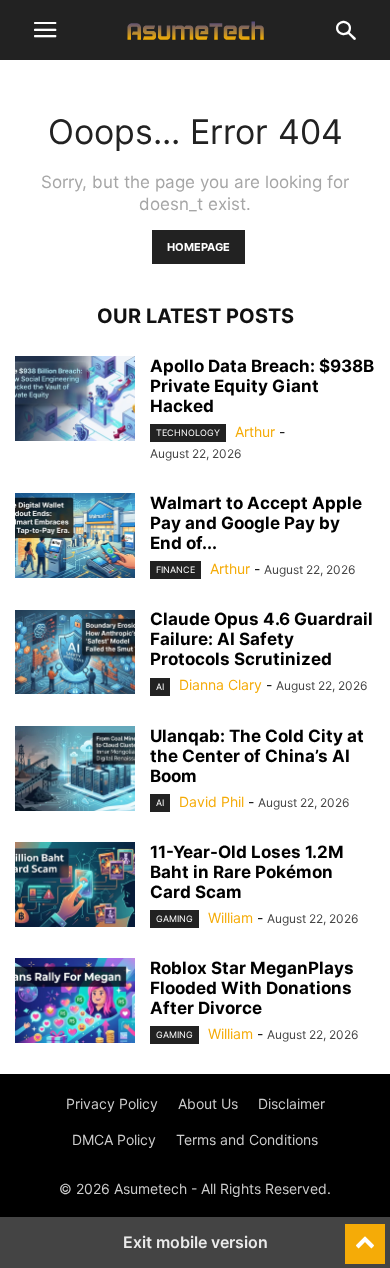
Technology (188, 432)
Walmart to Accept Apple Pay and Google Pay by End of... (256, 523)
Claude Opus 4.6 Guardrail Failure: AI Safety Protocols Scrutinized (261, 639)
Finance (175, 569)
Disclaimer (291, 1103)
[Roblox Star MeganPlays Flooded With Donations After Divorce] (75, 1003)
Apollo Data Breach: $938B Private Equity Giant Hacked (262, 386)
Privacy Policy (112, 1103)
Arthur (255, 431)
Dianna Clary (220, 684)
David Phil (211, 801)
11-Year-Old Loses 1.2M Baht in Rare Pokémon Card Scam (247, 872)
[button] (45, 30)
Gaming (174, 918)
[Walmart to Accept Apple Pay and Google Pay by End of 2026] (75, 538)
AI (160, 686)
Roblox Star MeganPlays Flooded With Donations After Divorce (252, 988)
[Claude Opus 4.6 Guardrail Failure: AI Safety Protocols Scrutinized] (75, 654)
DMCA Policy (114, 1139)
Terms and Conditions (247, 1139)
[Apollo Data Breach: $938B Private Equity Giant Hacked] (75, 401)
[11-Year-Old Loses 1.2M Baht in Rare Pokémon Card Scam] (75, 887)
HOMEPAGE (198, 247)
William (230, 917)
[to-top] (365, 1235)
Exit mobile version (195, 1242)
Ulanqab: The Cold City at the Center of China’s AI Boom (257, 756)
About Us (208, 1103)
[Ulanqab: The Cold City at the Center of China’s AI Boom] (75, 771)
